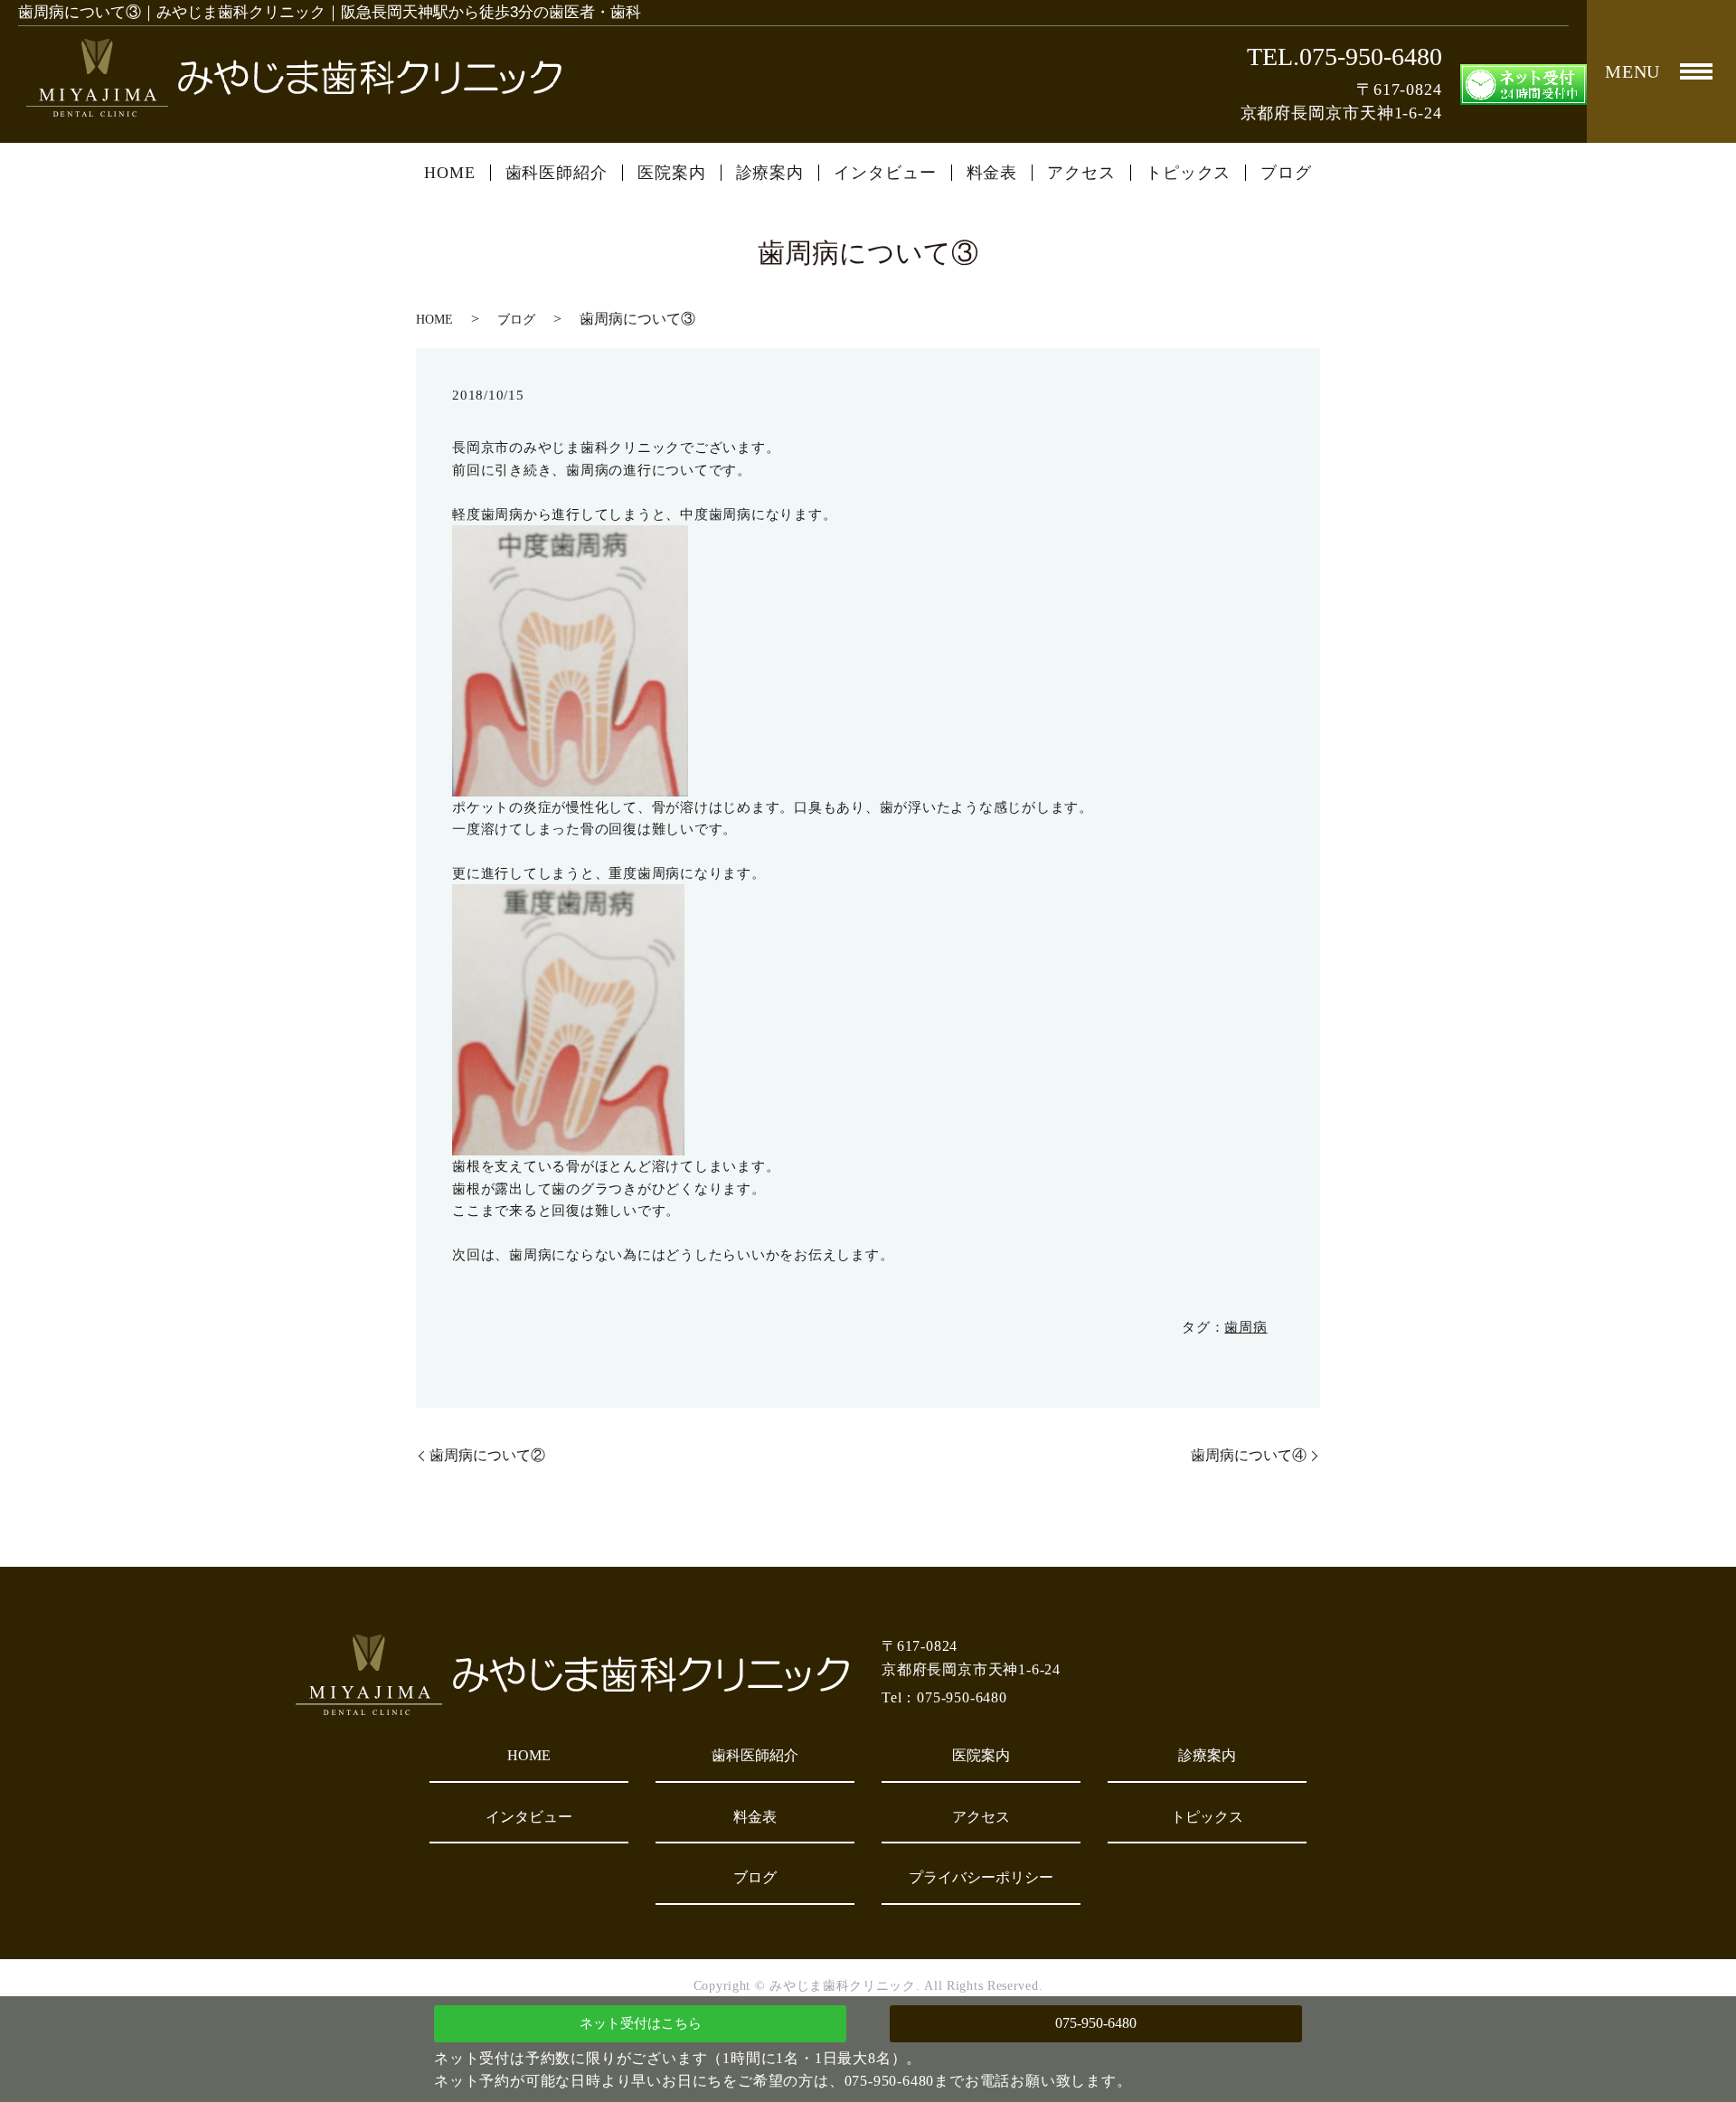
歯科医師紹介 (557, 173)
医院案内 (672, 173)
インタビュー (885, 173)
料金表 (992, 173)
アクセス (1081, 173)
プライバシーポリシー (981, 1877)
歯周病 (1245, 1327)
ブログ (1286, 173)
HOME (450, 173)
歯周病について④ (1249, 1455)
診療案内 (770, 173)
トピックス (1189, 173)
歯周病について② (487, 1455)
